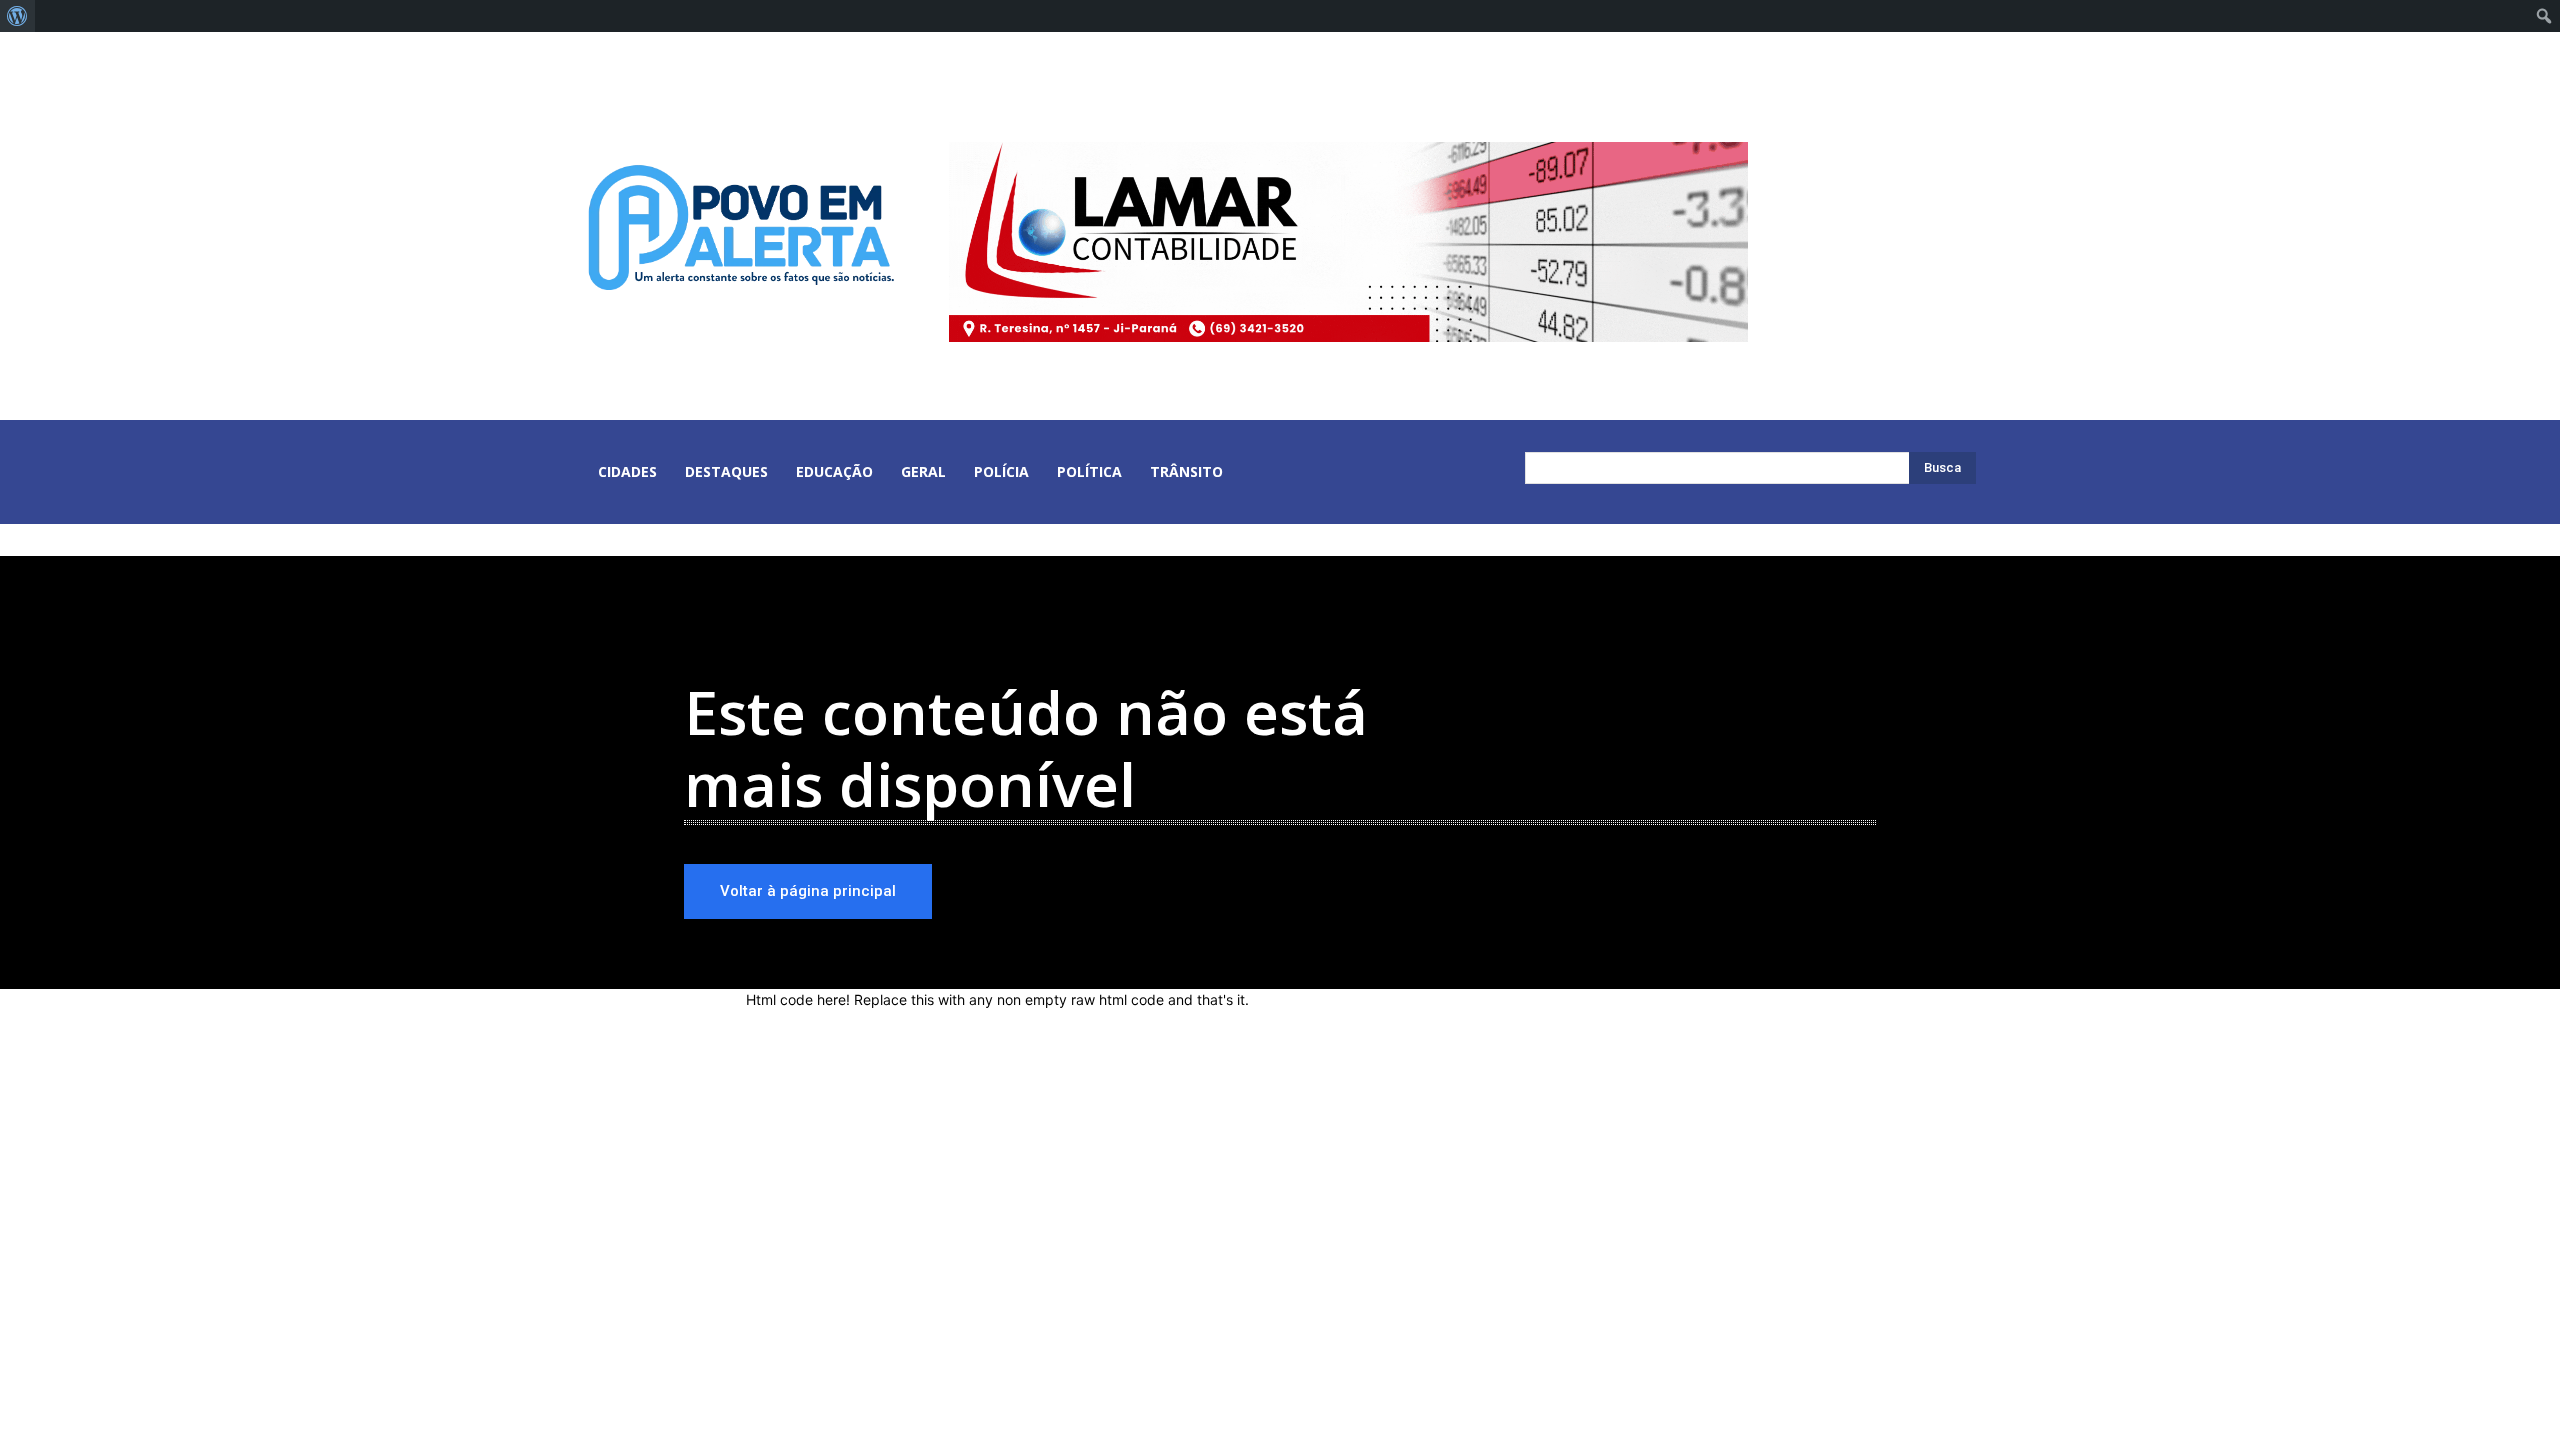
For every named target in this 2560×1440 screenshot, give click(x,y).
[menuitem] (17, 16)
